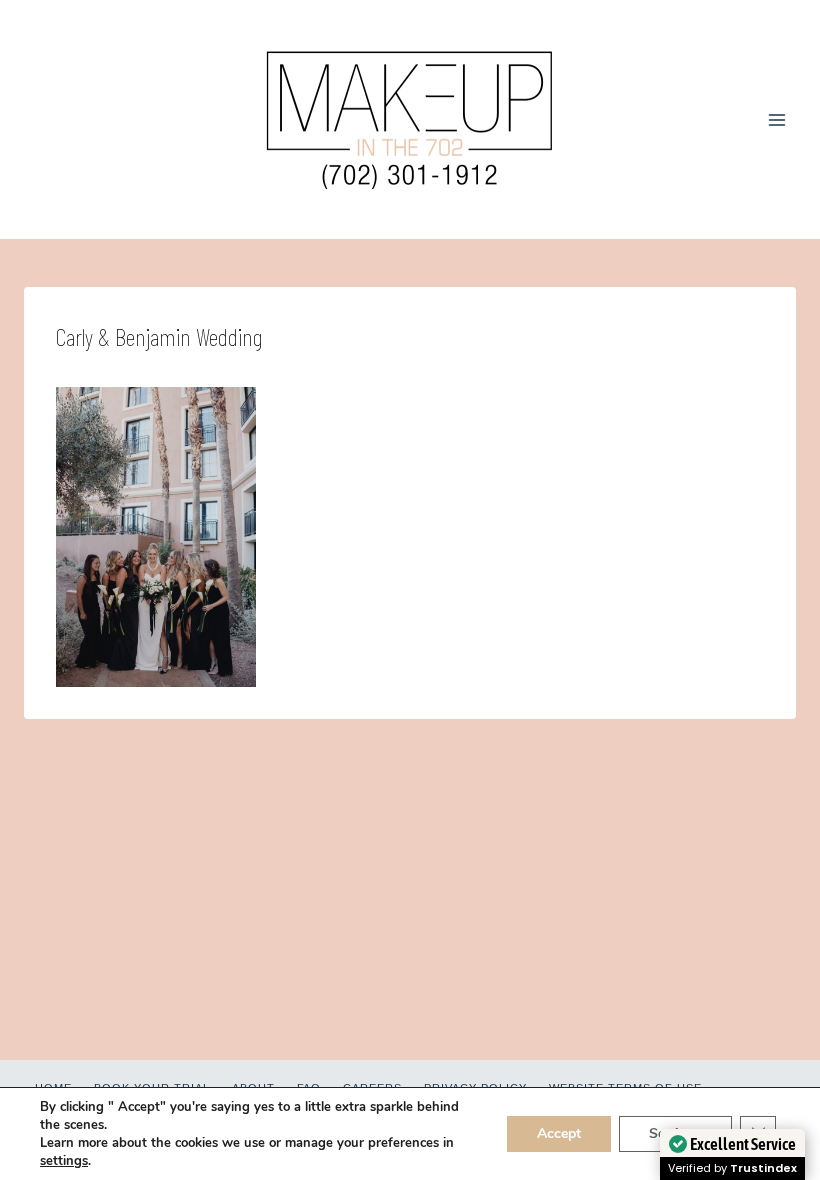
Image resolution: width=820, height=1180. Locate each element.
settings (64, 1161)
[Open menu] (776, 119)
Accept (559, 1133)
